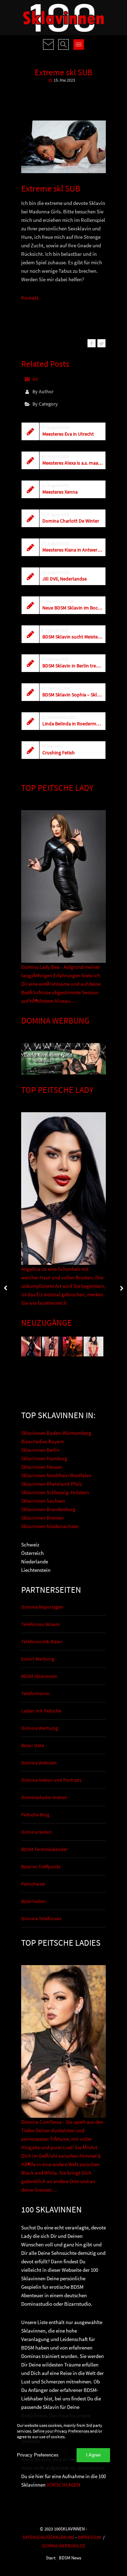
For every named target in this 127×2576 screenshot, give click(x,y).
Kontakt (30, 298)
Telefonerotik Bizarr (42, 1641)
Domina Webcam (39, 1763)
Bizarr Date (33, 1745)
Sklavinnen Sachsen (43, 1501)
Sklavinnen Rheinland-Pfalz (52, 1484)
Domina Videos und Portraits (51, 1780)
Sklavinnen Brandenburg (48, 1509)
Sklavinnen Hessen (42, 1467)
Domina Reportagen (42, 1607)
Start (51, 2558)
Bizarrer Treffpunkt (41, 1867)
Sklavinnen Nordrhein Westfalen (56, 1475)
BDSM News (70, 2558)
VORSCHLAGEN (64, 2485)
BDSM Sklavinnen (39, 1676)
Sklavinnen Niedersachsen (50, 1526)
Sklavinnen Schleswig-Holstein (55, 1492)
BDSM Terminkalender (44, 1849)
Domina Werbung (40, 1728)
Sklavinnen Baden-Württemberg (56, 1433)
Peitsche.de (33, 1884)
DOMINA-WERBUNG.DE (64, 2546)
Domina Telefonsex (41, 1918)
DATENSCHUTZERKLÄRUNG (49, 2537)
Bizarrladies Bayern (43, 1441)
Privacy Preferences (38, 2455)
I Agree (93, 2455)
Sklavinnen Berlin (40, 1450)
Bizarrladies (33, 1901)
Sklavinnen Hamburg (44, 1458)
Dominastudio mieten (44, 1797)
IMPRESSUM (89, 2537)
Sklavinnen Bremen (42, 1518)
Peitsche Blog (35, 1815)
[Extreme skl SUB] (92, 343)
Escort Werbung (38, 1659)
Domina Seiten (37, 1832)
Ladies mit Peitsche (41, 1711)
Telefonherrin (35, 1693)
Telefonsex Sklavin (41, 1624)
